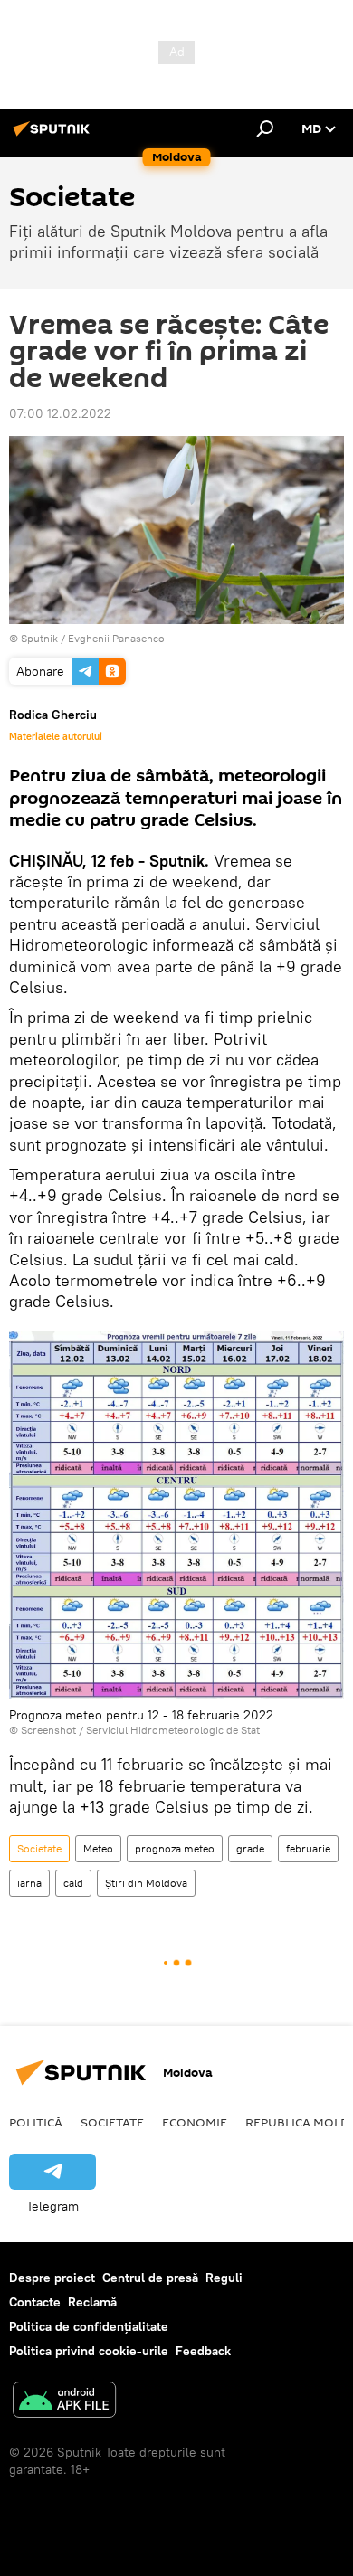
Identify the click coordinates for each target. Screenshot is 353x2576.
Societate (39, 1848)
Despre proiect (52, 2278)
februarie (308, 1848)
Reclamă (92, 2302)
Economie (195, 2122)
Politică (36, 2122)
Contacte (35, 2302)
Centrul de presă (150, 2278)
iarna (29, 1883)
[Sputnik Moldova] (54, 136)
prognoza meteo (175, 1848)
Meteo (98, 1848)
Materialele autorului (56, 736)
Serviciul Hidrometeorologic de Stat (173, 1730)
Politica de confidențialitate (89, 2326)
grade (250, 1848)
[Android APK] (64, 2402)
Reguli (224, 2278)
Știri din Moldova (146, 1883)
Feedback (203, 2351)
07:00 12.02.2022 (60, 413)
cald (73, 1883)
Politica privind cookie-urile (89, 2351)
